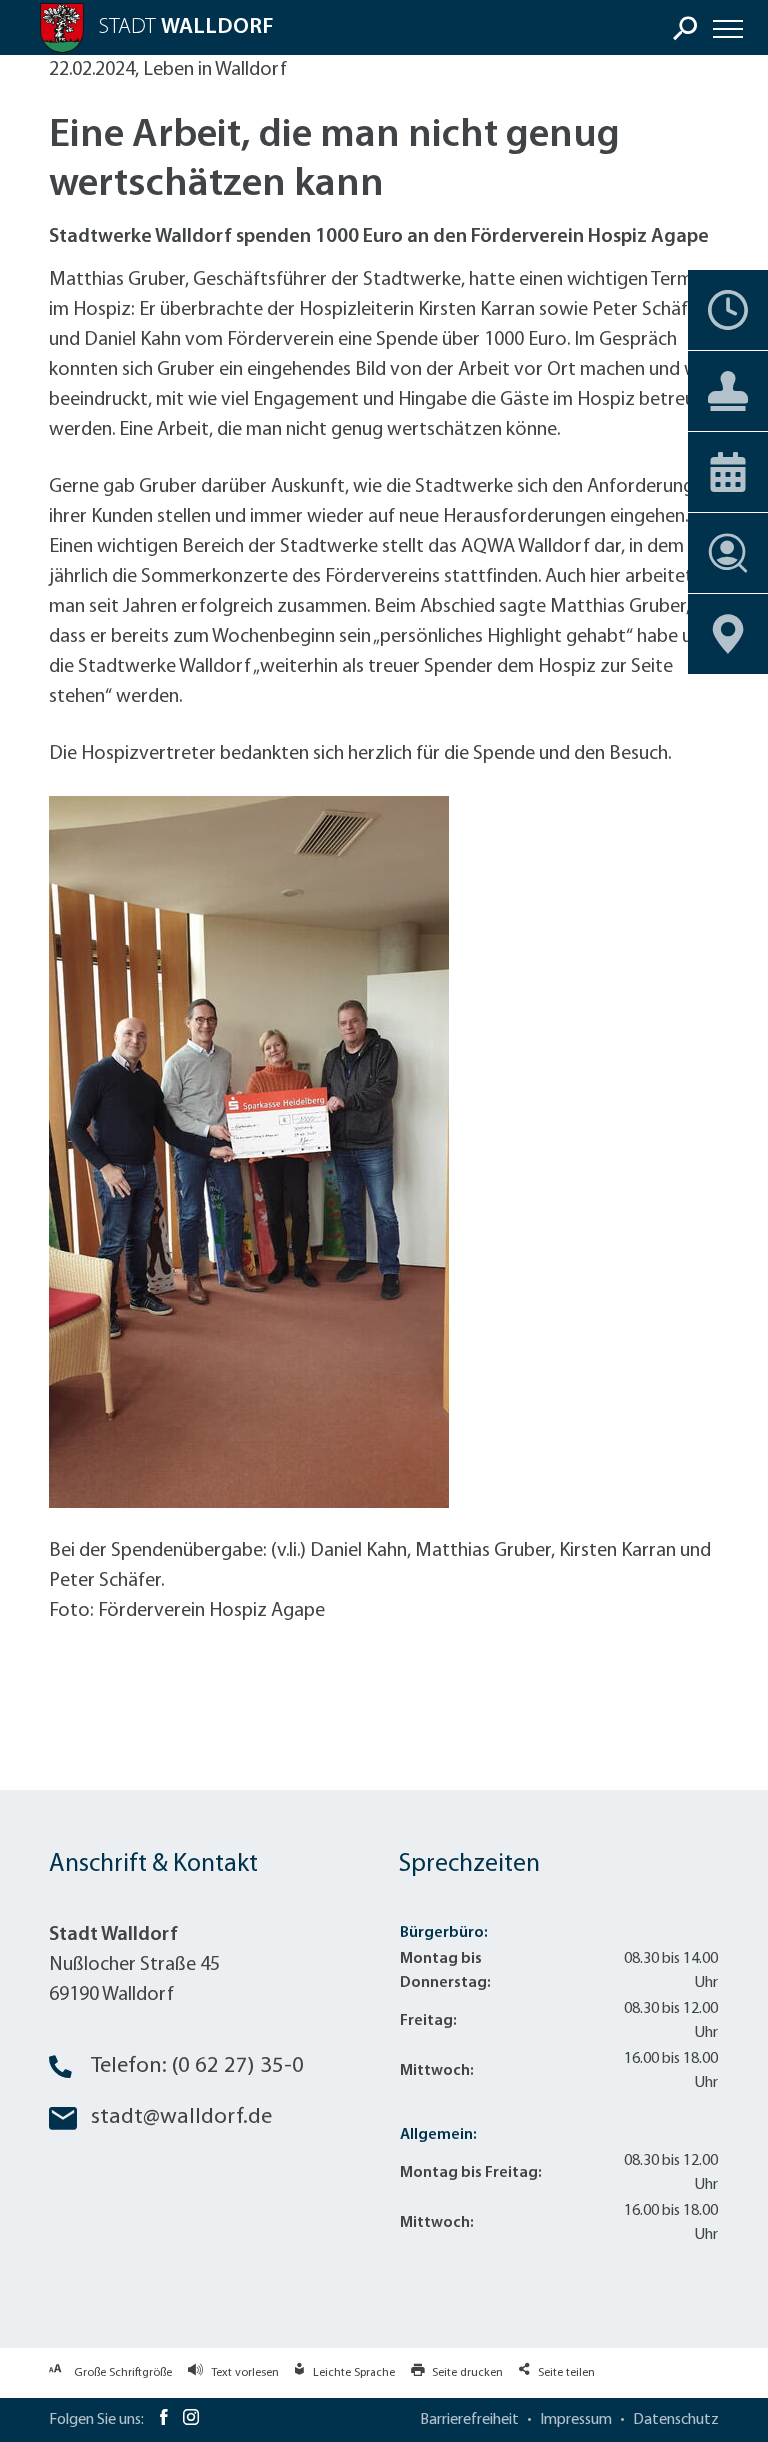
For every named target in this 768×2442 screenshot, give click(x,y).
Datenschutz (676, 2420)
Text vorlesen (245, 2373)
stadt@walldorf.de (181, 2117)
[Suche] (685, 28)
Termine (728, 310)
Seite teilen (566, 2373)
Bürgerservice (728, 391)
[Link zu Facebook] (163, 2420)
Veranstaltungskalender (728, 472)
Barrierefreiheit (469, 2420)
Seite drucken (467, 2373)
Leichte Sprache (354, 2373)
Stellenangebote (728, 553)
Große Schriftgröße (123, 2373)
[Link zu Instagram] (191, 2420)
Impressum (576, 2420)
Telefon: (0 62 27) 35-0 (197, 2066)
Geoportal (728, 634)
